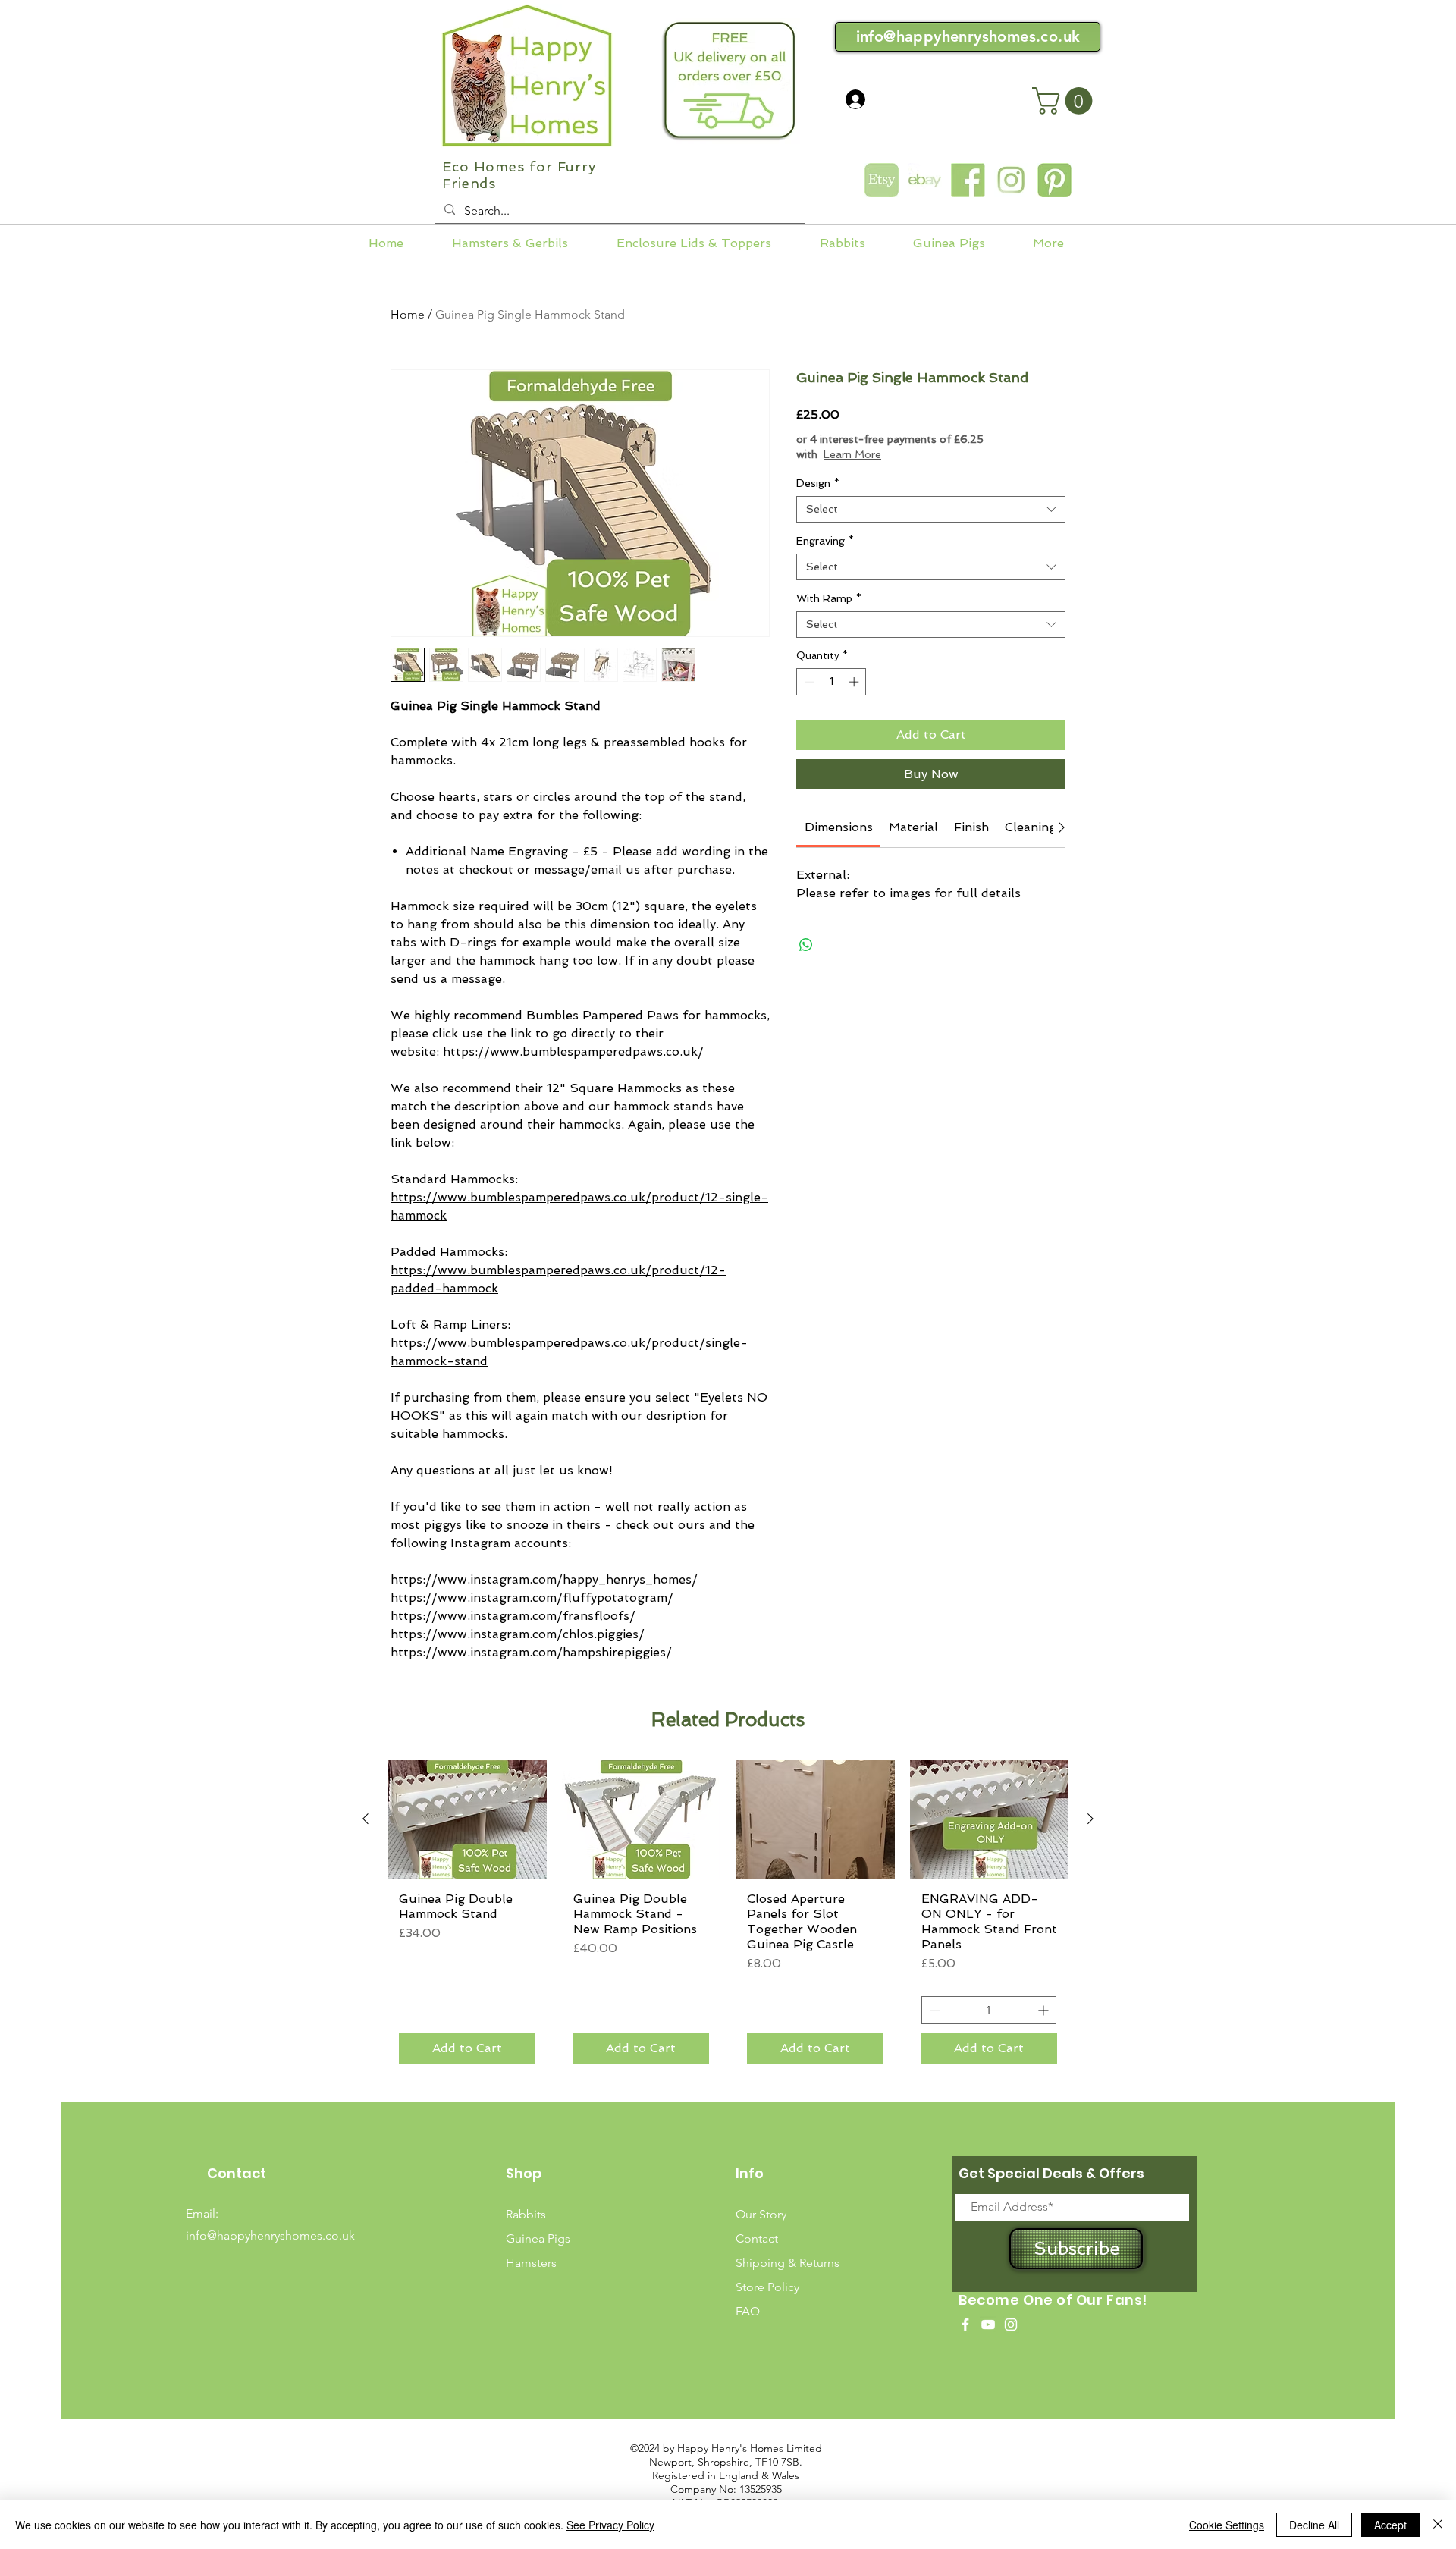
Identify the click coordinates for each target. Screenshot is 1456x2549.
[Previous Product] (366, 1819)
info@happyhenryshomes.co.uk (968, 36)
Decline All (1314, 2525)
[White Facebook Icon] (965, 2325)
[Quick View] (467, 1819)
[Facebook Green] (968, 180)
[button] (1065, 101)
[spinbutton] (832, 682)
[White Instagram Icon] (1011, 2325)
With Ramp (829, 598)
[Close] (1438, 2525)
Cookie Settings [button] (1227, 2525)
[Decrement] (808, 682)
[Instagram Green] (1011, 180)
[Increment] (855, 682)
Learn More (852, 454)
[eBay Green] (925, 180)
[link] (839, 827)
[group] (728, 1917)
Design (818, 483)
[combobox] (931, 509)
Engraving (825, 541)
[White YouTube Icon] (988, 2325)
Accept (1390, 2525)
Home (408, 314)
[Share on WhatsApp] (806, 945)
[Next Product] (1090, 1819)
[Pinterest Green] (1054, 180)
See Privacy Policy (610, 2525)
